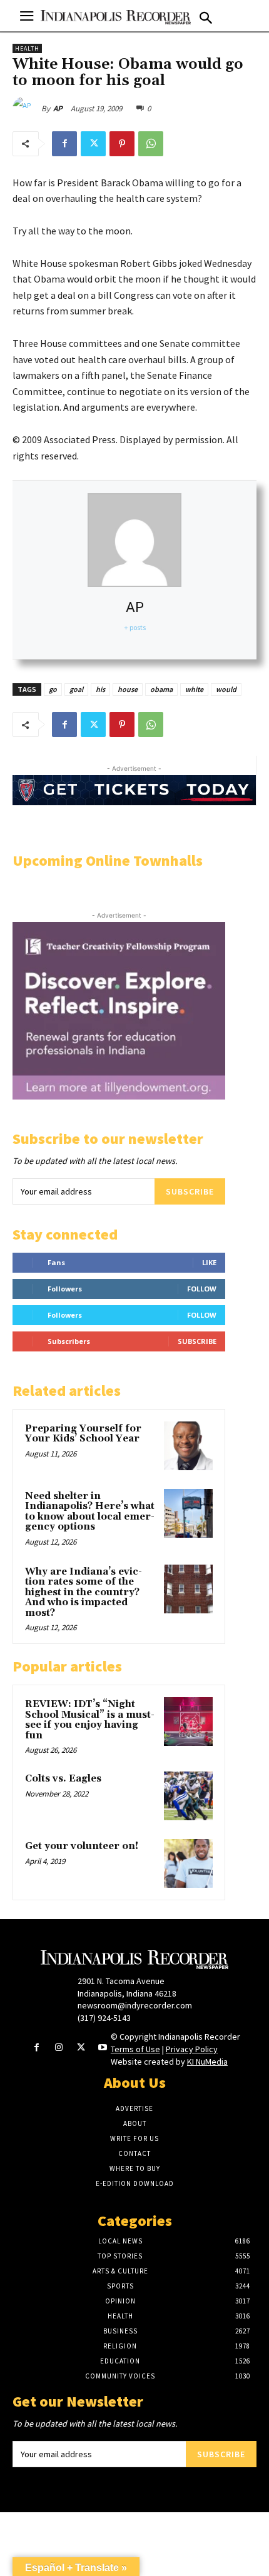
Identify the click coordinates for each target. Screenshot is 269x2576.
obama (161, 689)
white (194, 689)
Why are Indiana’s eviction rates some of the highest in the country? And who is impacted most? (84, 1592)
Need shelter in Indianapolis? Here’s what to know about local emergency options (90, 1512)
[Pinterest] (122, 144)
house (128, 689)
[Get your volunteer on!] (188, 1863)
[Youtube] (103, 2048)
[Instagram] (58, 2048)
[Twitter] (93, 144)
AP (58, 108)
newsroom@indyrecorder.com (135, 2005)
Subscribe (190, 1191)
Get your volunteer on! (82, 1846)
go (53, 689)
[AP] (27, 109)
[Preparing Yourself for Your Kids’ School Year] (188, 1446)
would (226, 689)
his (100, 689)
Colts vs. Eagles (63, 1779)
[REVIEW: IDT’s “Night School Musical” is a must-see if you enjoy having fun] (188, 1722)
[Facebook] (64, 144)
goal (76, 689)
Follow (202, 1289)
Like (209, 1262)
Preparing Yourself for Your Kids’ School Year (83, 1434)
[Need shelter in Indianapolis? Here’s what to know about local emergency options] (188, 1513)
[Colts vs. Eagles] (188, 1796)
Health (27, 48)
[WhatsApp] (151, 144)
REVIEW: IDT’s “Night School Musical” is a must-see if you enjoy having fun (90, 1720)
